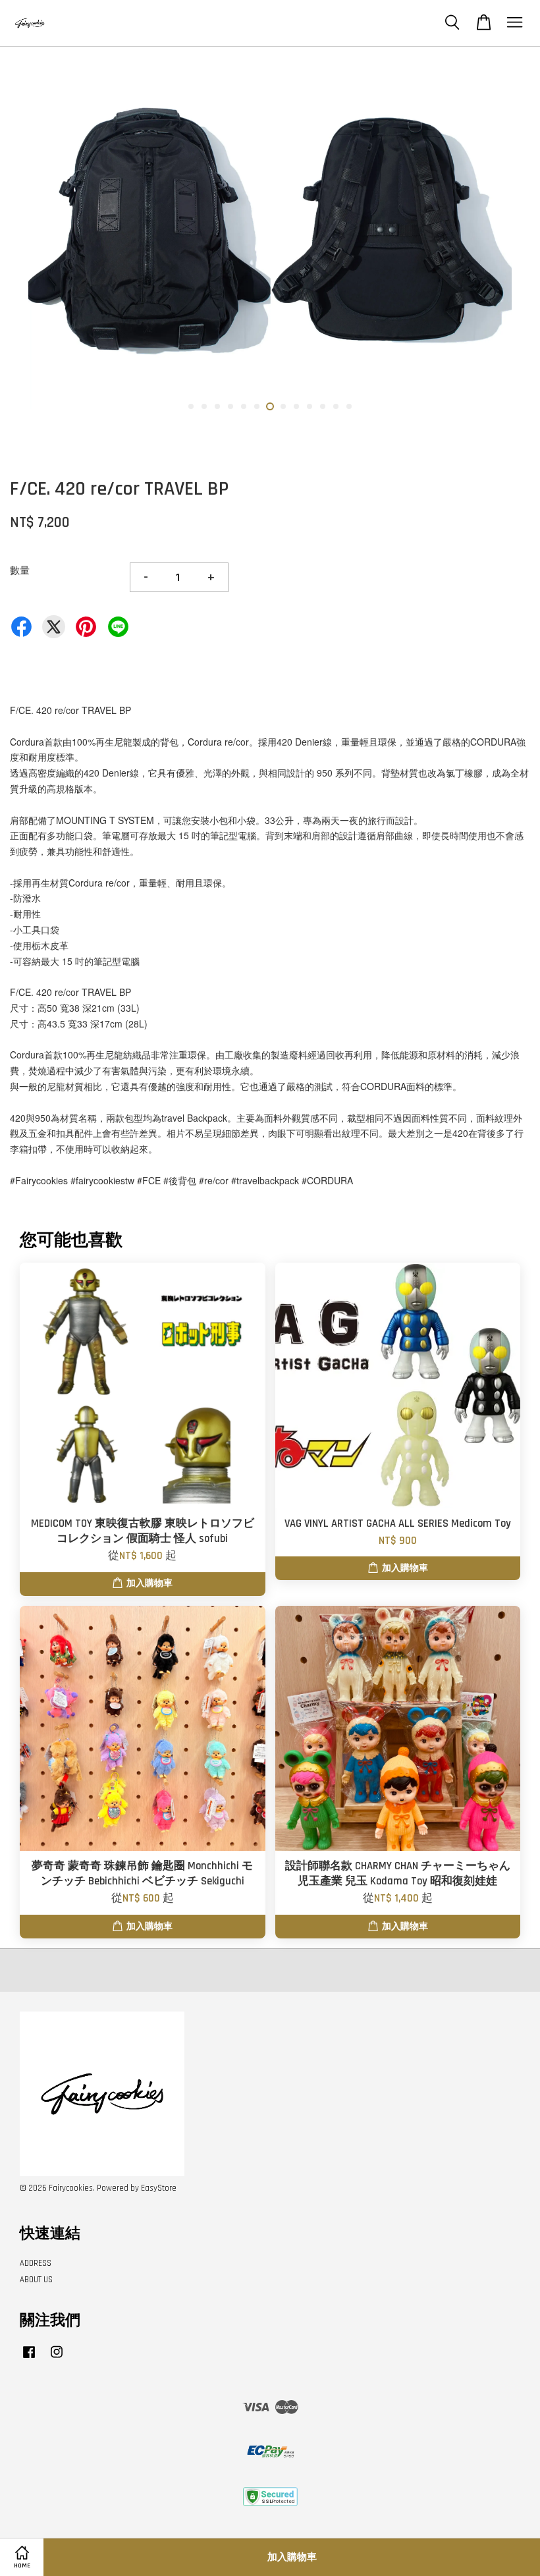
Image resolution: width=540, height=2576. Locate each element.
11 (323, 406)
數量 (20, 571)
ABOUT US (36, 2280)
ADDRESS (36, 2263)
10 (310, 406)
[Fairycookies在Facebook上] (29, 2359)
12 (336, 406)
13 (349, 406)
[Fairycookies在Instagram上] (57, 2359)
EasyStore (159, 2188)
